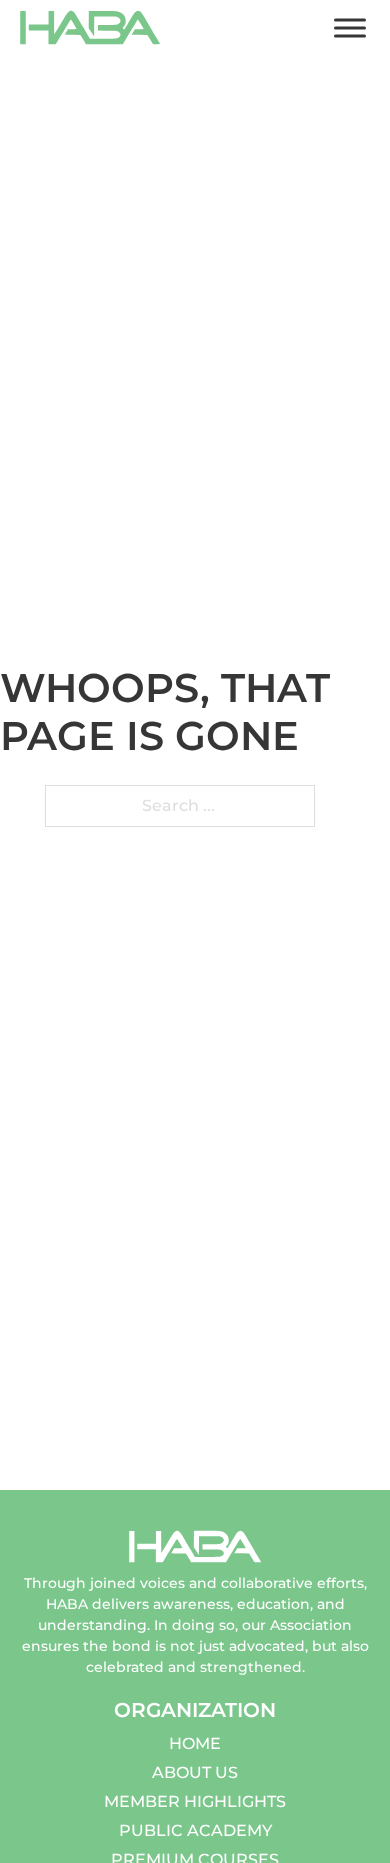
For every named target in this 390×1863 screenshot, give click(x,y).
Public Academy (195, 1830)
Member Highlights (195, 1801)
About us (195, 1772)
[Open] (350, 27)
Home (195, 1743)
